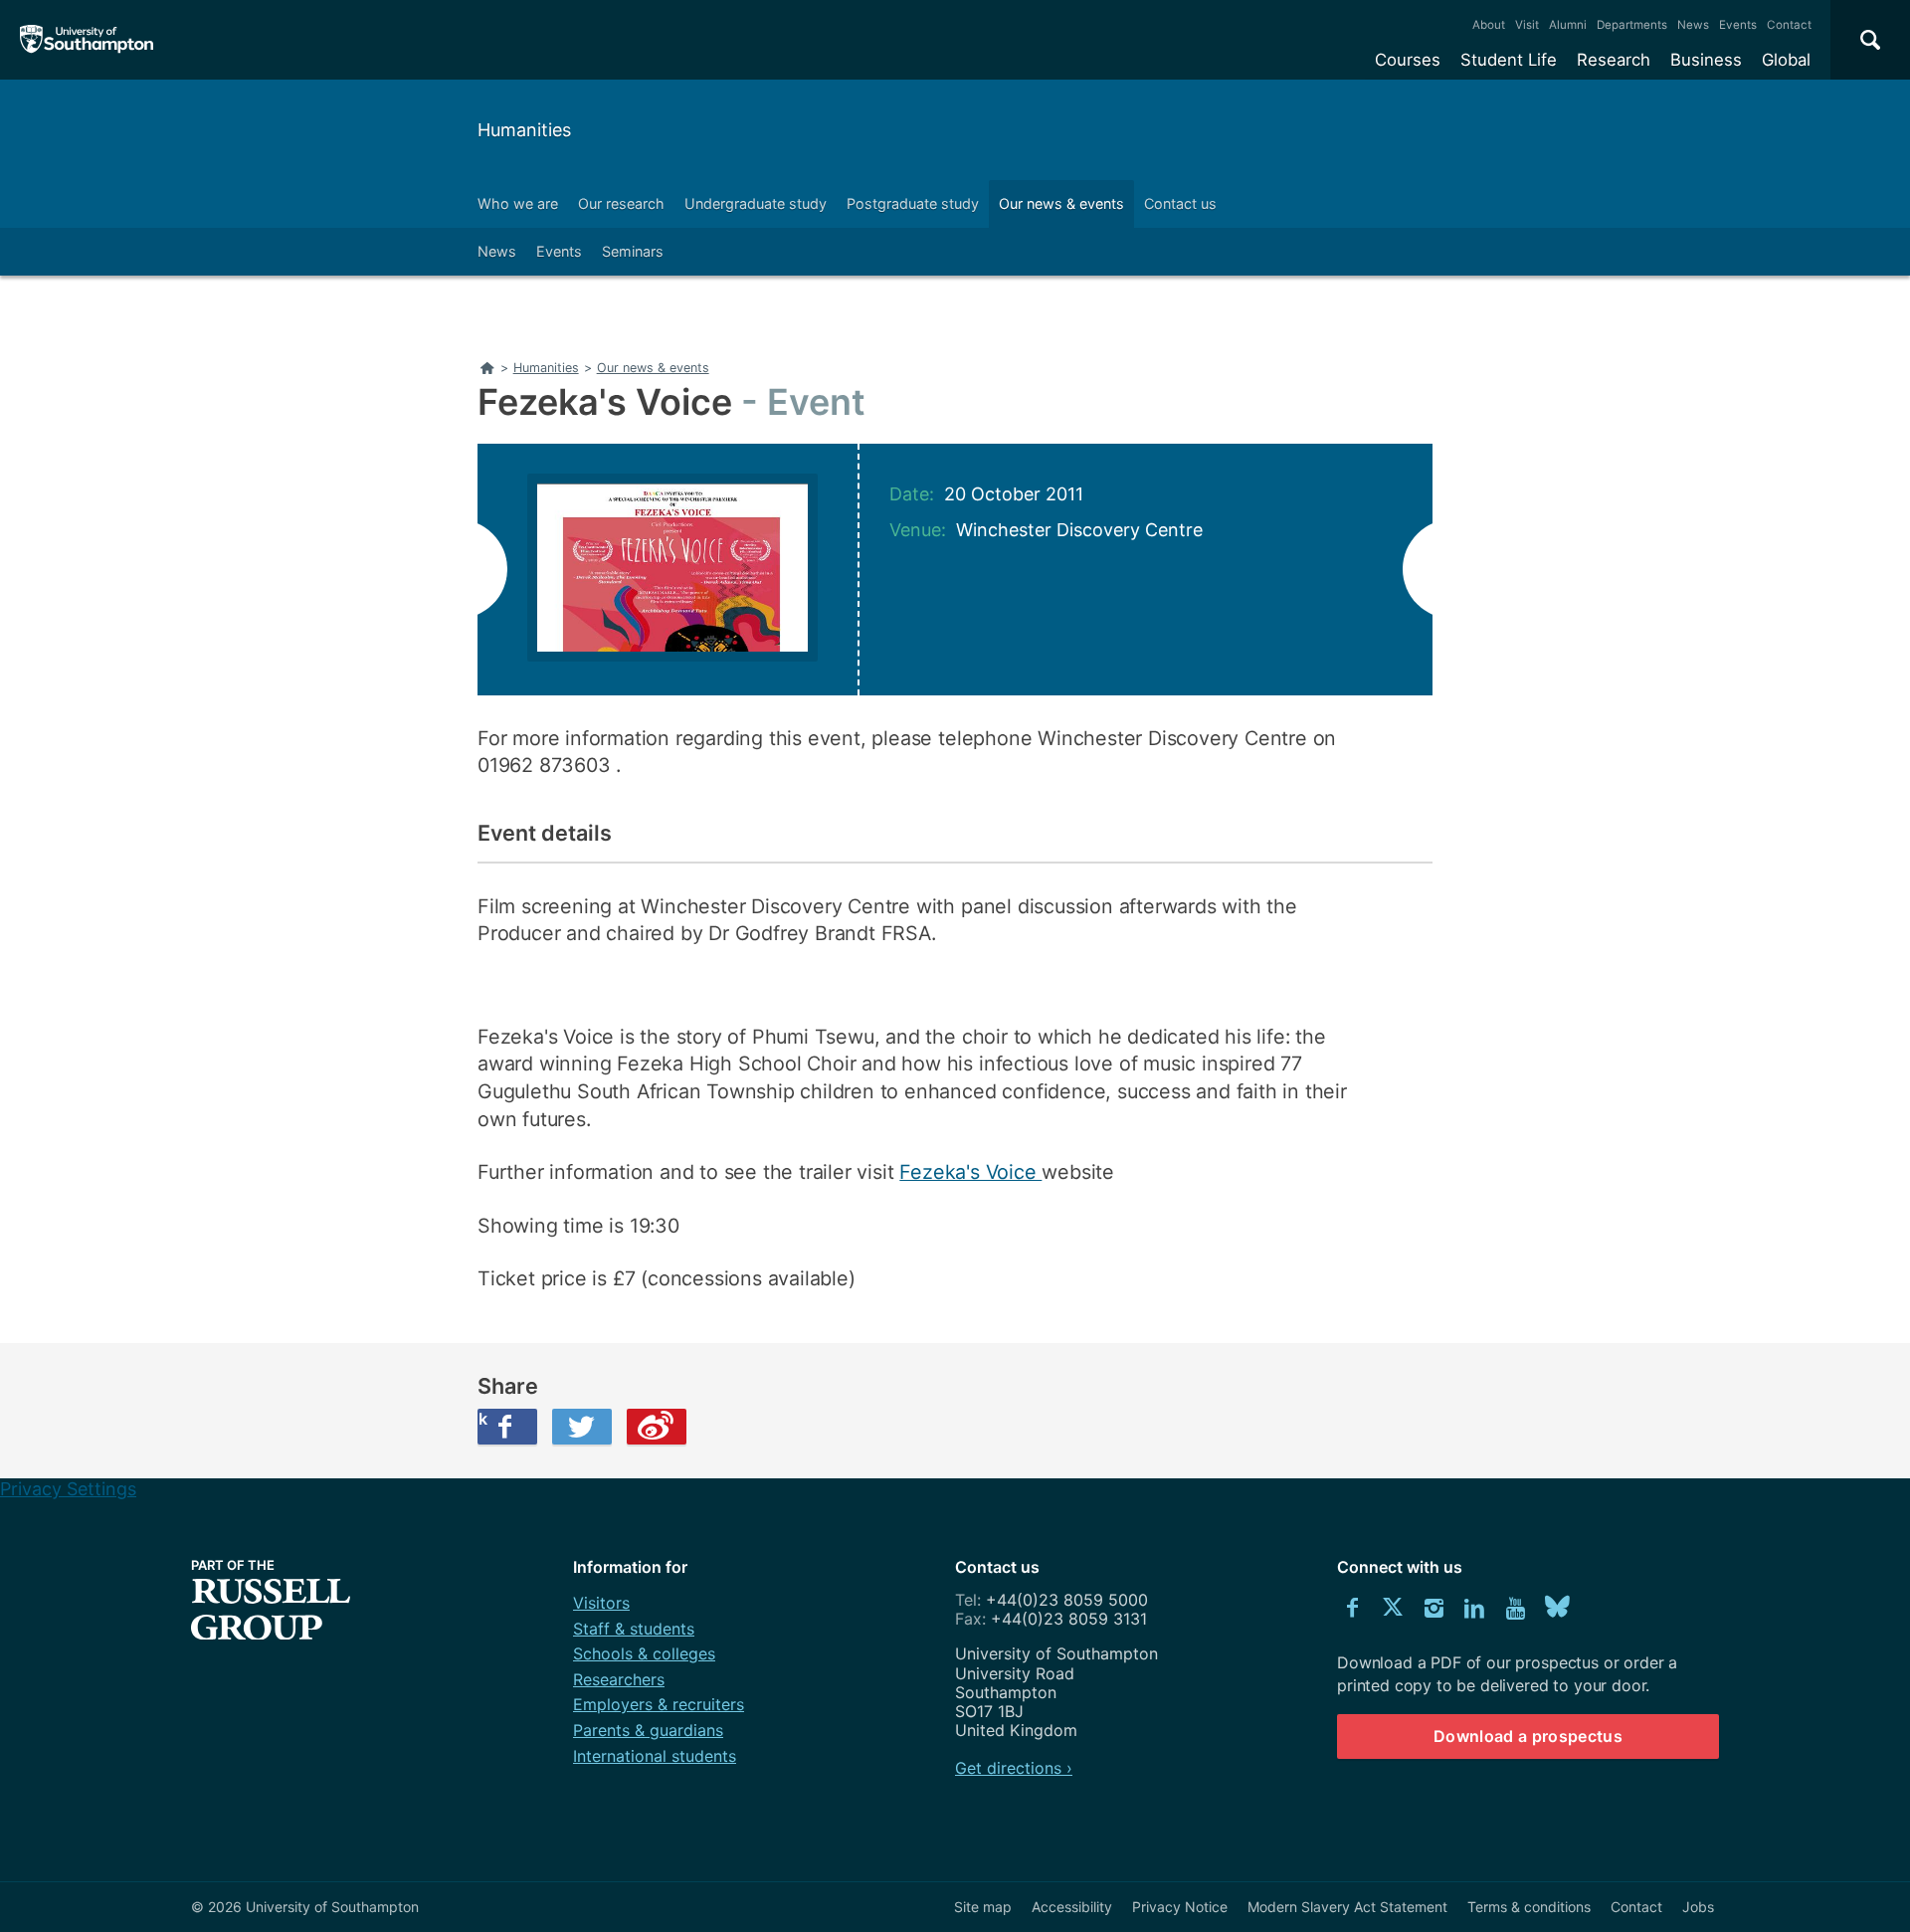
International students (655, 1756)
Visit (1527, 25)
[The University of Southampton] (87, 40)
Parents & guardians (648, 1730)
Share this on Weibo (657, 1427)
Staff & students (634, 1629)
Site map (983, 1907)
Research (1614, 60)
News (1693, 25)
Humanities (524, 130)
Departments (1632, 25)
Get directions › (1014, 1768)
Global (1786, 60)
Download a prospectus (1528, 1736)
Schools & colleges (644, 1653)
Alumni (1568, 25)
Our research (621, 203)
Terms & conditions (1529, 1907)
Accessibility (1072, 1907)
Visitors (601, 1603)
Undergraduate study (756, 203)
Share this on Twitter (582, 1427)
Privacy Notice (1180, 1907)
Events (1738, 25)
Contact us (1180, 203)
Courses (1408, 60)
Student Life (1509, 60)
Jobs (1698, 1907)
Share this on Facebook (482, 1419)
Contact (1789, 25)
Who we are (518, 203)
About (1489, 25)
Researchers (619, 1679)
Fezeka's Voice (970, 1172)
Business (1706, 60)
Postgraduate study (913, 203)
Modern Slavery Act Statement (1347, 1907)
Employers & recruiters (659, 1704)
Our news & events (1061, 203)
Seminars (633, 251)
